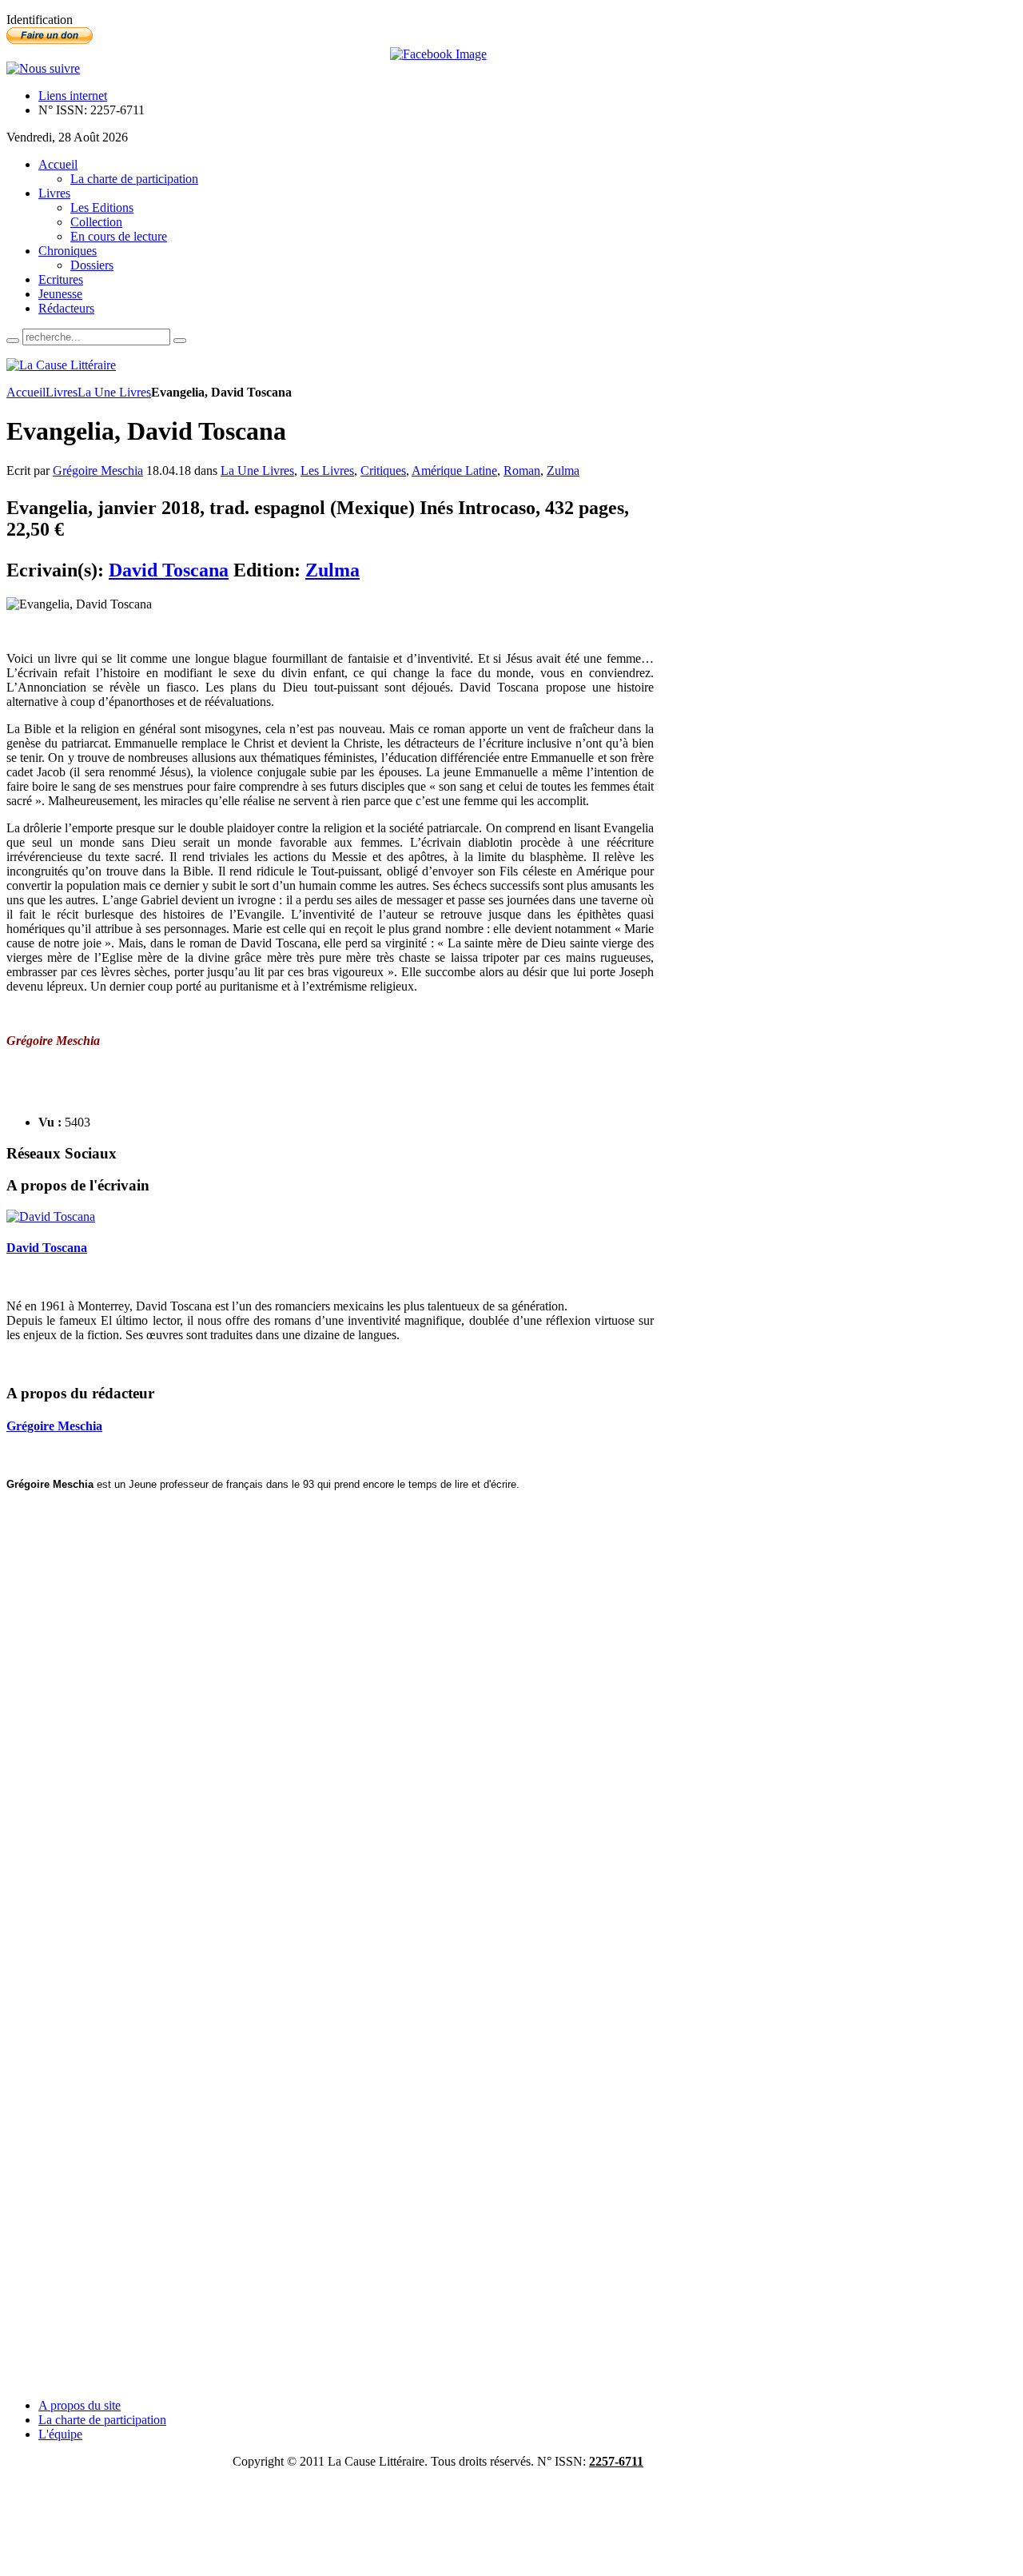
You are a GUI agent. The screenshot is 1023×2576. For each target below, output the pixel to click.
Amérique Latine (454, 471)
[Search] (13, 341)
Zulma (563, 471)
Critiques (383, 471)
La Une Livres (114, 392)
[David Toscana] (51, 1216)
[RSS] (43, 68)
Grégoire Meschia (98, 471)
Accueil (26, 392)
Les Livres (327, 471)
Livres (62, 392)
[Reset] (180, 341)
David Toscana (169, 570)
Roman (522, 471)
